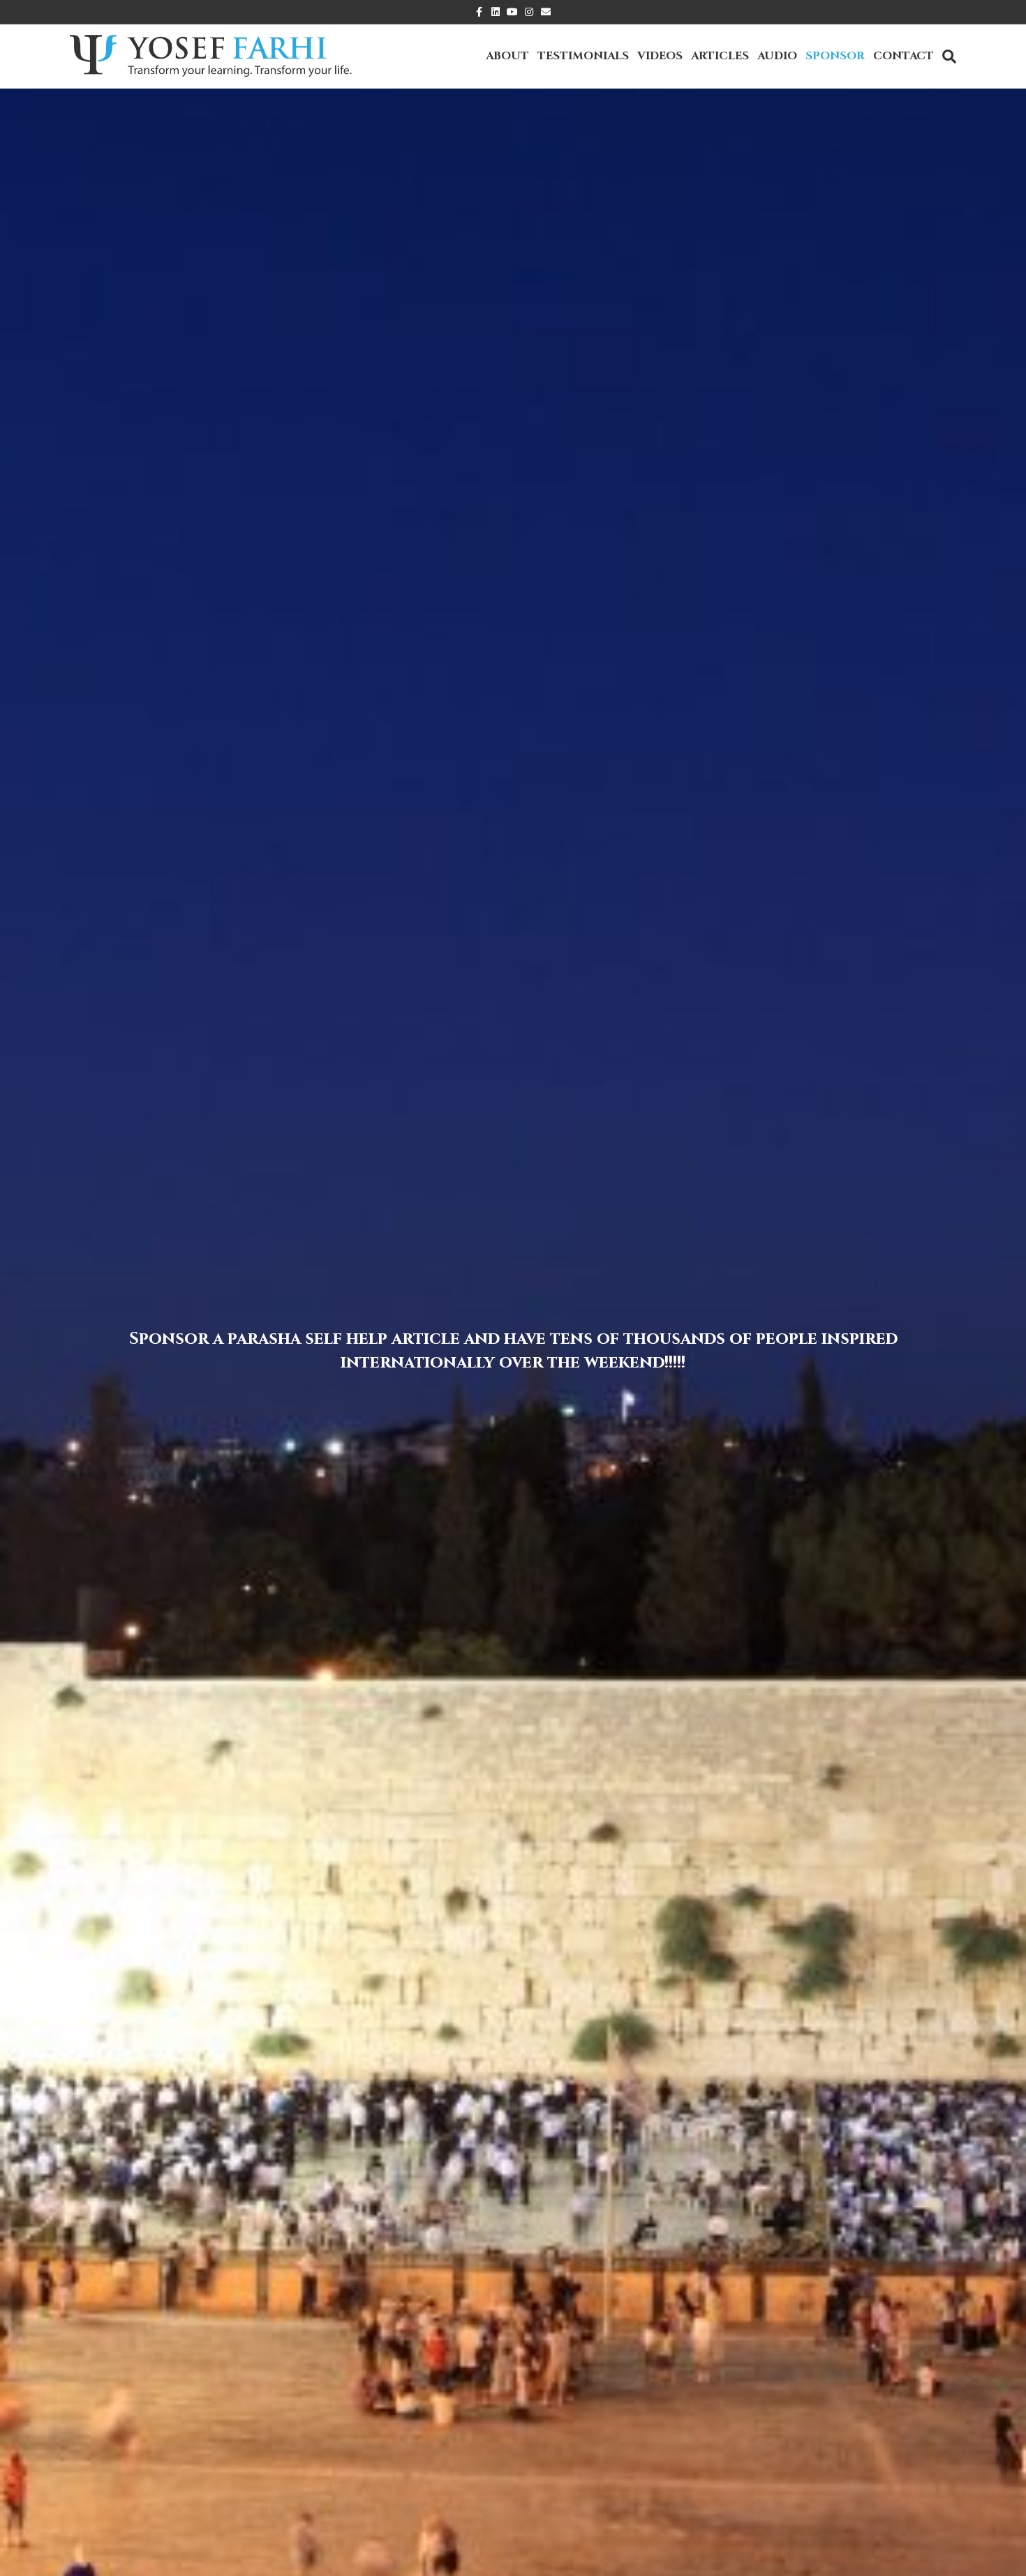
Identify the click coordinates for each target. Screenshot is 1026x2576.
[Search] (947, 57)
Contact (904, 56)
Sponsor (835, 56)
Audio (777, 56)
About (507, 56)
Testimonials (583, 56)
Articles (720, 56)
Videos (660, 56)
